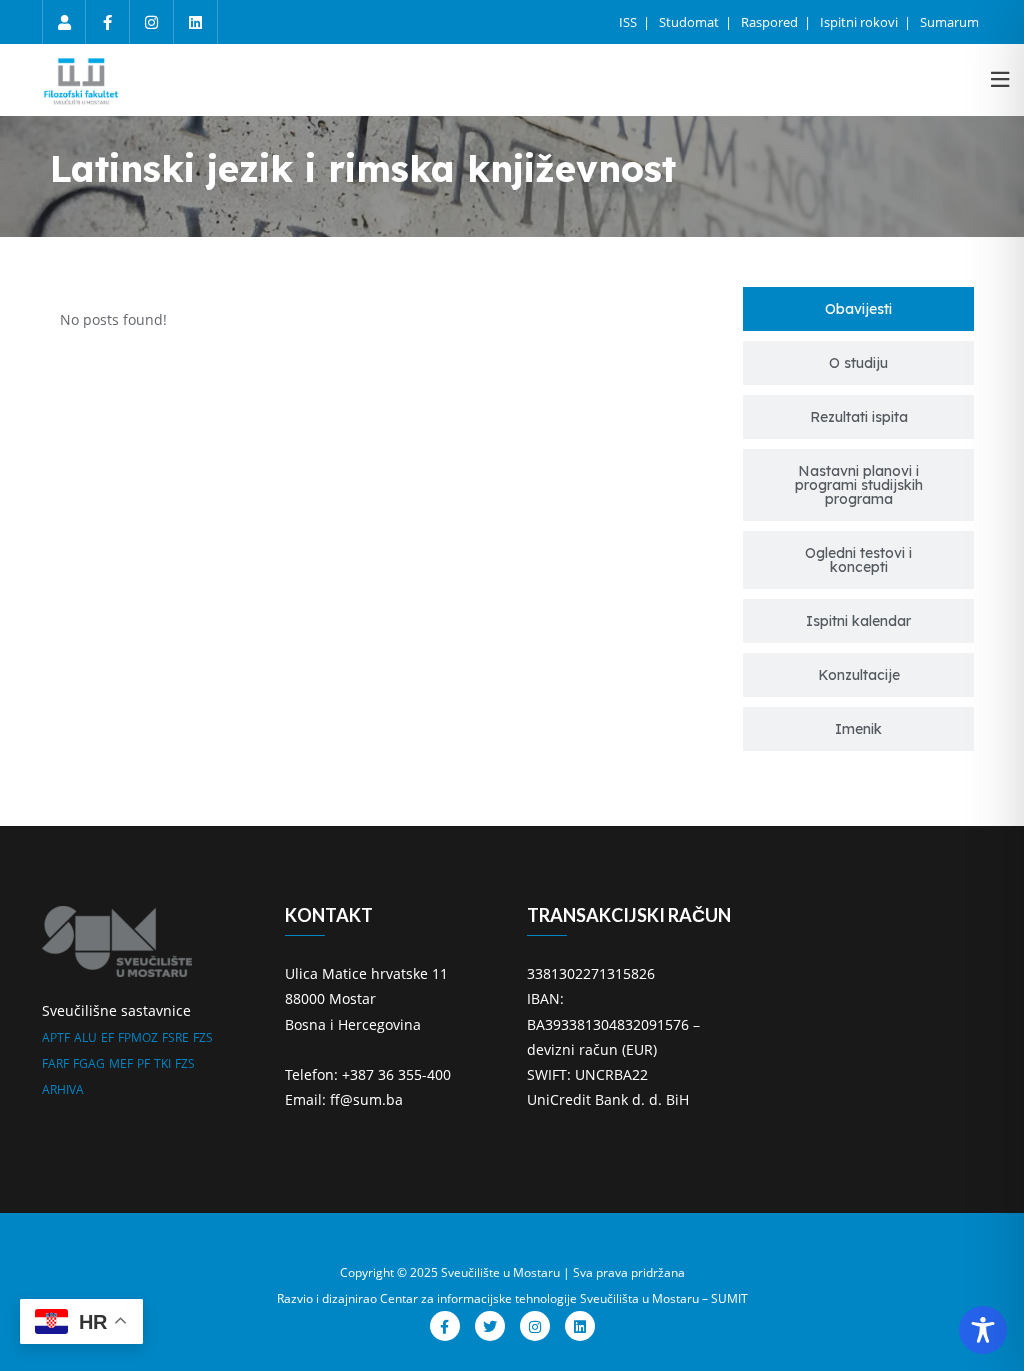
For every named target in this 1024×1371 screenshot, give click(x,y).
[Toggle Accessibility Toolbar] (983, 1330)
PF (143, 1063)
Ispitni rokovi (860, 22)
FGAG (89, 1063)
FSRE (175, 1037)
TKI (162, 1063)
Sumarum (949, 22)
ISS (629, 22)
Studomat (690, 22)
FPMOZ (138, 1037)
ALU (85, 1037)
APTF (56, 1037)
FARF (55, 1063)
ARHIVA (63, 1089)
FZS (203, 1037)
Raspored (771, 22)
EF (107, 1037)
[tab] (858, 309)
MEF (121, 1063)
